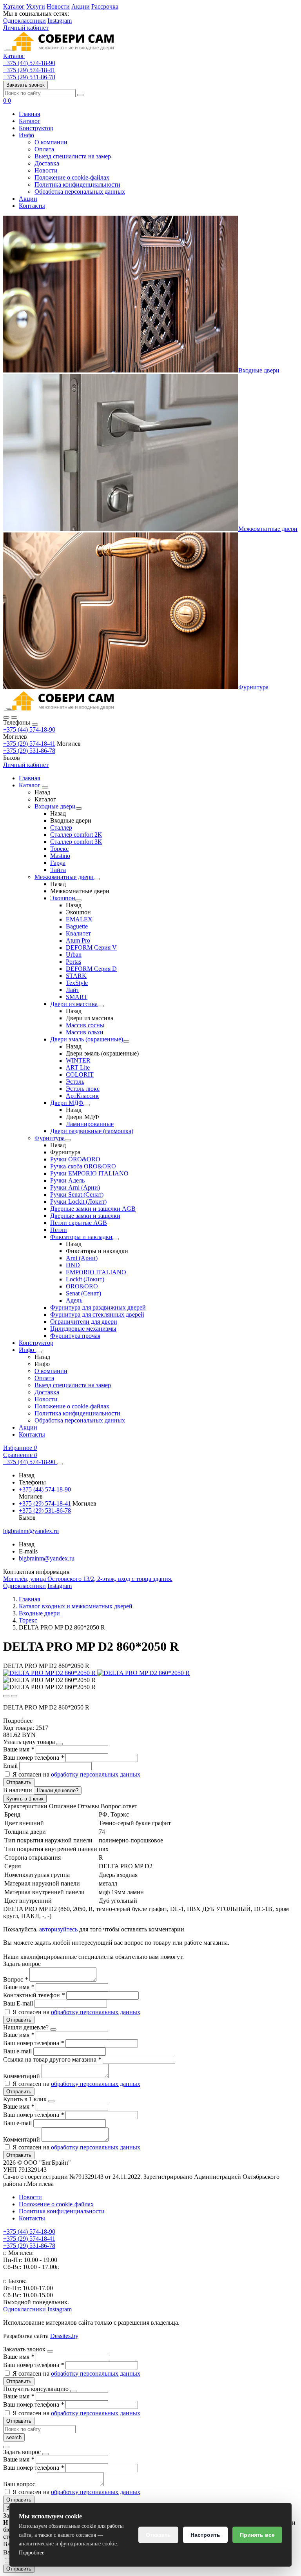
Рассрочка (105, 6)
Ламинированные (90, 1124)
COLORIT (80, 1075)
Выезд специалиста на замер (73, 156)
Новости (58, 6)
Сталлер (61, 827)
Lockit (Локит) (85, 1279)
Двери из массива (74, 1004)
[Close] (35, 725)
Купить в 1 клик (25, 1799)
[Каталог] (45, 787)
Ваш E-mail (18, 2003)
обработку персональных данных (96, 1774)
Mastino (60, 856)
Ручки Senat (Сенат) (77, 1194)
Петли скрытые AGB (79, 1223)
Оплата (44, 149)
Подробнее (32, 2553)
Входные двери (259, 370)
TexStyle (77, 983)
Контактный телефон (34, 1995)
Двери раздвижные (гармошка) (92, 1131)
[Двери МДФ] (87, 1105)
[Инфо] (39, 1352)
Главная (29, 114)
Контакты (32, 206)
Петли (59, 1230)
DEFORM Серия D (91, 969)
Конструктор (36, 128)
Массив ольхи (85, 1032)
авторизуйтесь (58, 1929)
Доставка (47, 163)
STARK (76, 976)
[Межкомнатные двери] (97, 879)
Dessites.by (64, 2336)
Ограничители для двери (84, 1322)
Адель (74, 1300)
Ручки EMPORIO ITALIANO (89, 1173)
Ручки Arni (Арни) (75, 1187)
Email (11, 1766)
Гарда (58, 863)
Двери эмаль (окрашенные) (87, 1039)
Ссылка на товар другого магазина (52, 2059)
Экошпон (63, 898)
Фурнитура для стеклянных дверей (97, 1314)
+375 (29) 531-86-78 (29, 751)
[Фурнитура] (68, 1140)
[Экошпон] (78, 900)
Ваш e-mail (18, 2051)
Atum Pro (78, 940)
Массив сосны (85, 1025)
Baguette (77, 926)
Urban (74, 955)
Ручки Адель (67, 1180)
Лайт (73, 990)
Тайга (58, 870)
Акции (81, 6)
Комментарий (22, 2076)
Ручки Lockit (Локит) (78, 1202)
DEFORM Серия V (91, 947)
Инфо (26, 135)
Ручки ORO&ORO (75, 1159)
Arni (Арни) (82, 1258)
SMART (77, 997)
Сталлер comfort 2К (76, 835)
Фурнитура (253, 687)
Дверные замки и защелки (85, 1216)
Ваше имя (19, 1749)
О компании (51, 142)
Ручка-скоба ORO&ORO (83, 1166)
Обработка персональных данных (80, 192)
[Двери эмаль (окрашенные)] (126, 1041)
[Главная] (59, 708)
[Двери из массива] (101, 1006)
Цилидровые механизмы (83, 1329)
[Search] (14, 718)
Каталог (14, 6)
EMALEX (79, 919)
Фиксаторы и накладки (81, 1237)
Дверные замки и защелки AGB (93, 1209)
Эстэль (75, 1082)
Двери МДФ (67, 1103)
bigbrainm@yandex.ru (47, 1558)
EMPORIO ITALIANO (96, 1272)
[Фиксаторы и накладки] (116, 1239)
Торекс (59, 849)
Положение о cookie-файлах (72, 177)
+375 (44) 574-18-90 (29, 729)
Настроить (205, 2535)
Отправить (19, 1782)
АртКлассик (82, 1096)
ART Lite (78, 1067)
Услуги (36, 6)
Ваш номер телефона (34, 1758)
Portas (73, 962)
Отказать (158, 2535)
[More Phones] (60, 1464)
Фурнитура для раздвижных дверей (98, 1307)
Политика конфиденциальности (77, 184)
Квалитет (78, 933)
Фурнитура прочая (75, 1336)
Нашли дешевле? (58, 1790)
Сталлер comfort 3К (76, 842)
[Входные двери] (79, 808)
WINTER (78, 1060)
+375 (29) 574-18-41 (29, 744)
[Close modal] (60, 1744)
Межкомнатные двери (268, 529)
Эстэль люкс (83, 1089)
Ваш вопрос (20, 2484)
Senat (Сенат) (83, 1293)
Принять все (257, 2535)
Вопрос (15, 1979)
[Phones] (6, 718)
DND (73, 1265)
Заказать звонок (25, 85)
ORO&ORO (82, 1286)
